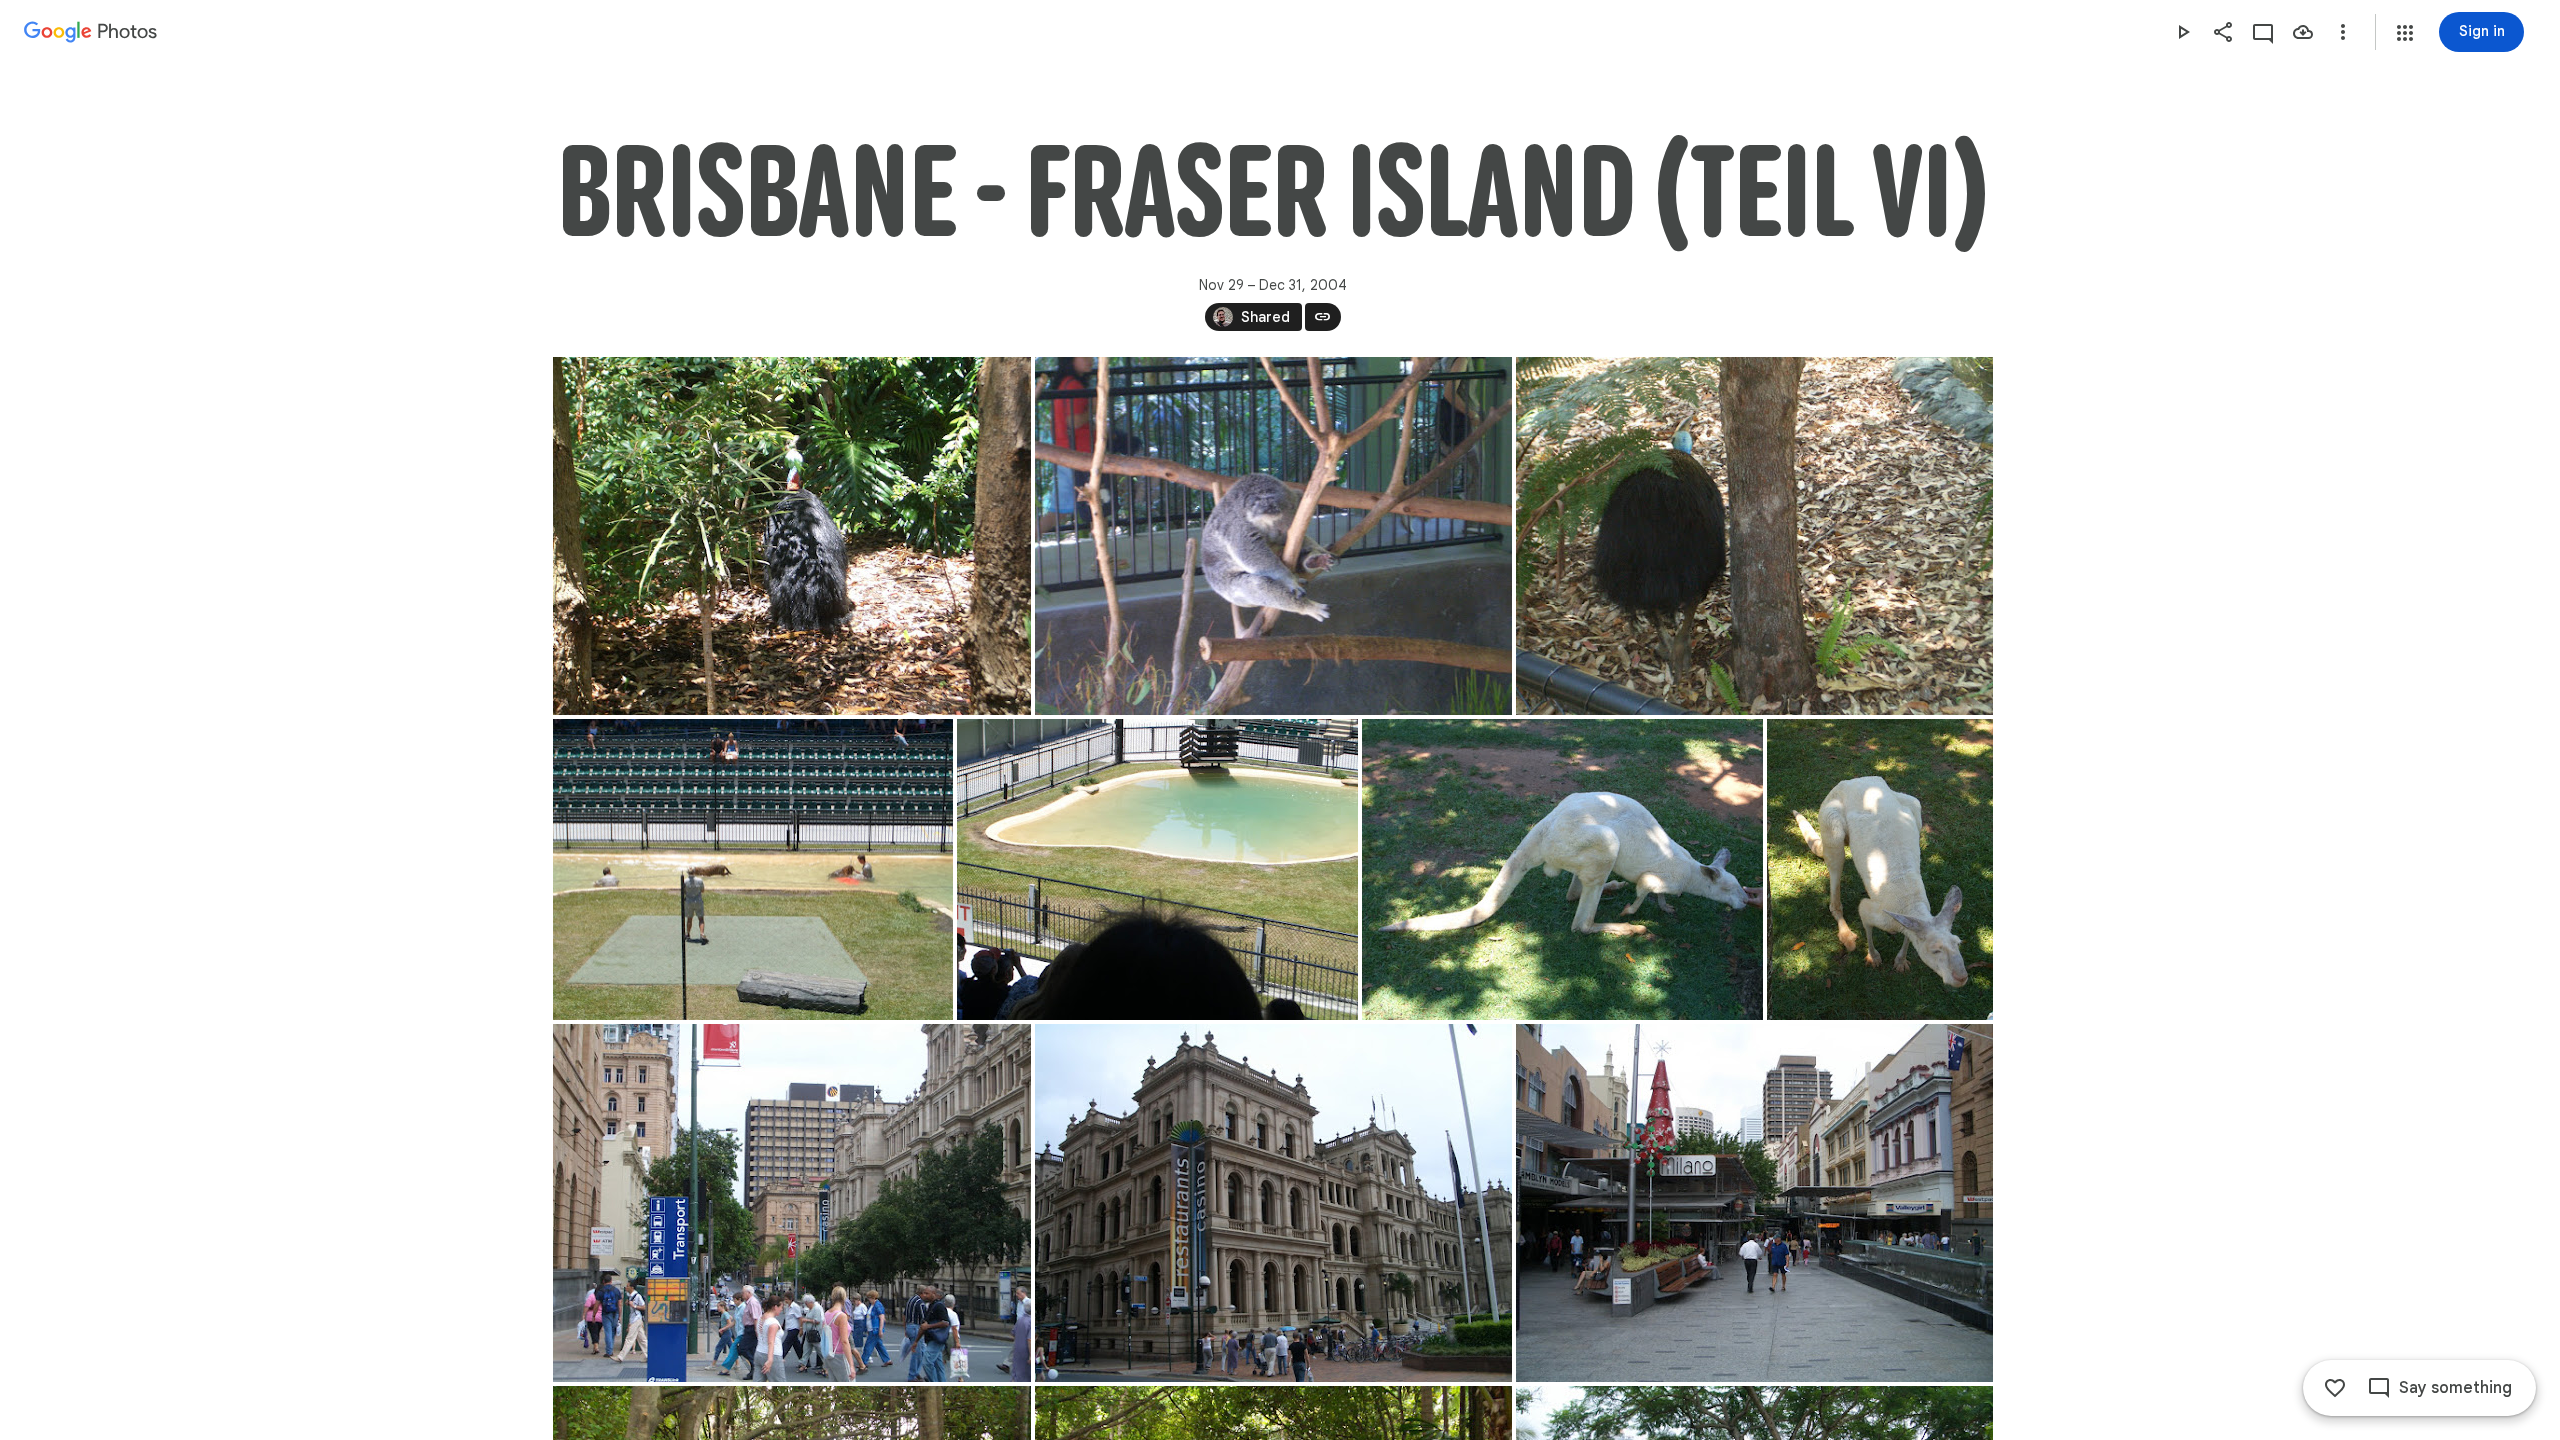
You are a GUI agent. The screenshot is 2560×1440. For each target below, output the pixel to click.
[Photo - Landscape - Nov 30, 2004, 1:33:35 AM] (792, 536)
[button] (2405, 33)
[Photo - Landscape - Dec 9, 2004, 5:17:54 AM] (792, 1203)
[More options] (2343, 32)
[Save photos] (2303, 32)
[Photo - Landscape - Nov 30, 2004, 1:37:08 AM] (1754, 536)
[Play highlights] (2183, 32)
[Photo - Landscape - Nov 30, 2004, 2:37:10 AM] (753, 869)
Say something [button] (2455, 1388)
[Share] (2223, 32)
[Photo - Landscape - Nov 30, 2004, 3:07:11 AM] (1157, 869)
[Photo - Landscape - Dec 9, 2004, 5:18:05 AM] (1273, 1203)
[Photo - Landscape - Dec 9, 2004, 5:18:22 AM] (1754, 1203)
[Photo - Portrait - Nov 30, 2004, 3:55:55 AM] (1880, 869)
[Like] (2335, 1388)
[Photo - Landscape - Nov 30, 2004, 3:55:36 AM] (1562, 869)
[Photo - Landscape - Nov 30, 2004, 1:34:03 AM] (1273, 536)
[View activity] (2263, 32)
